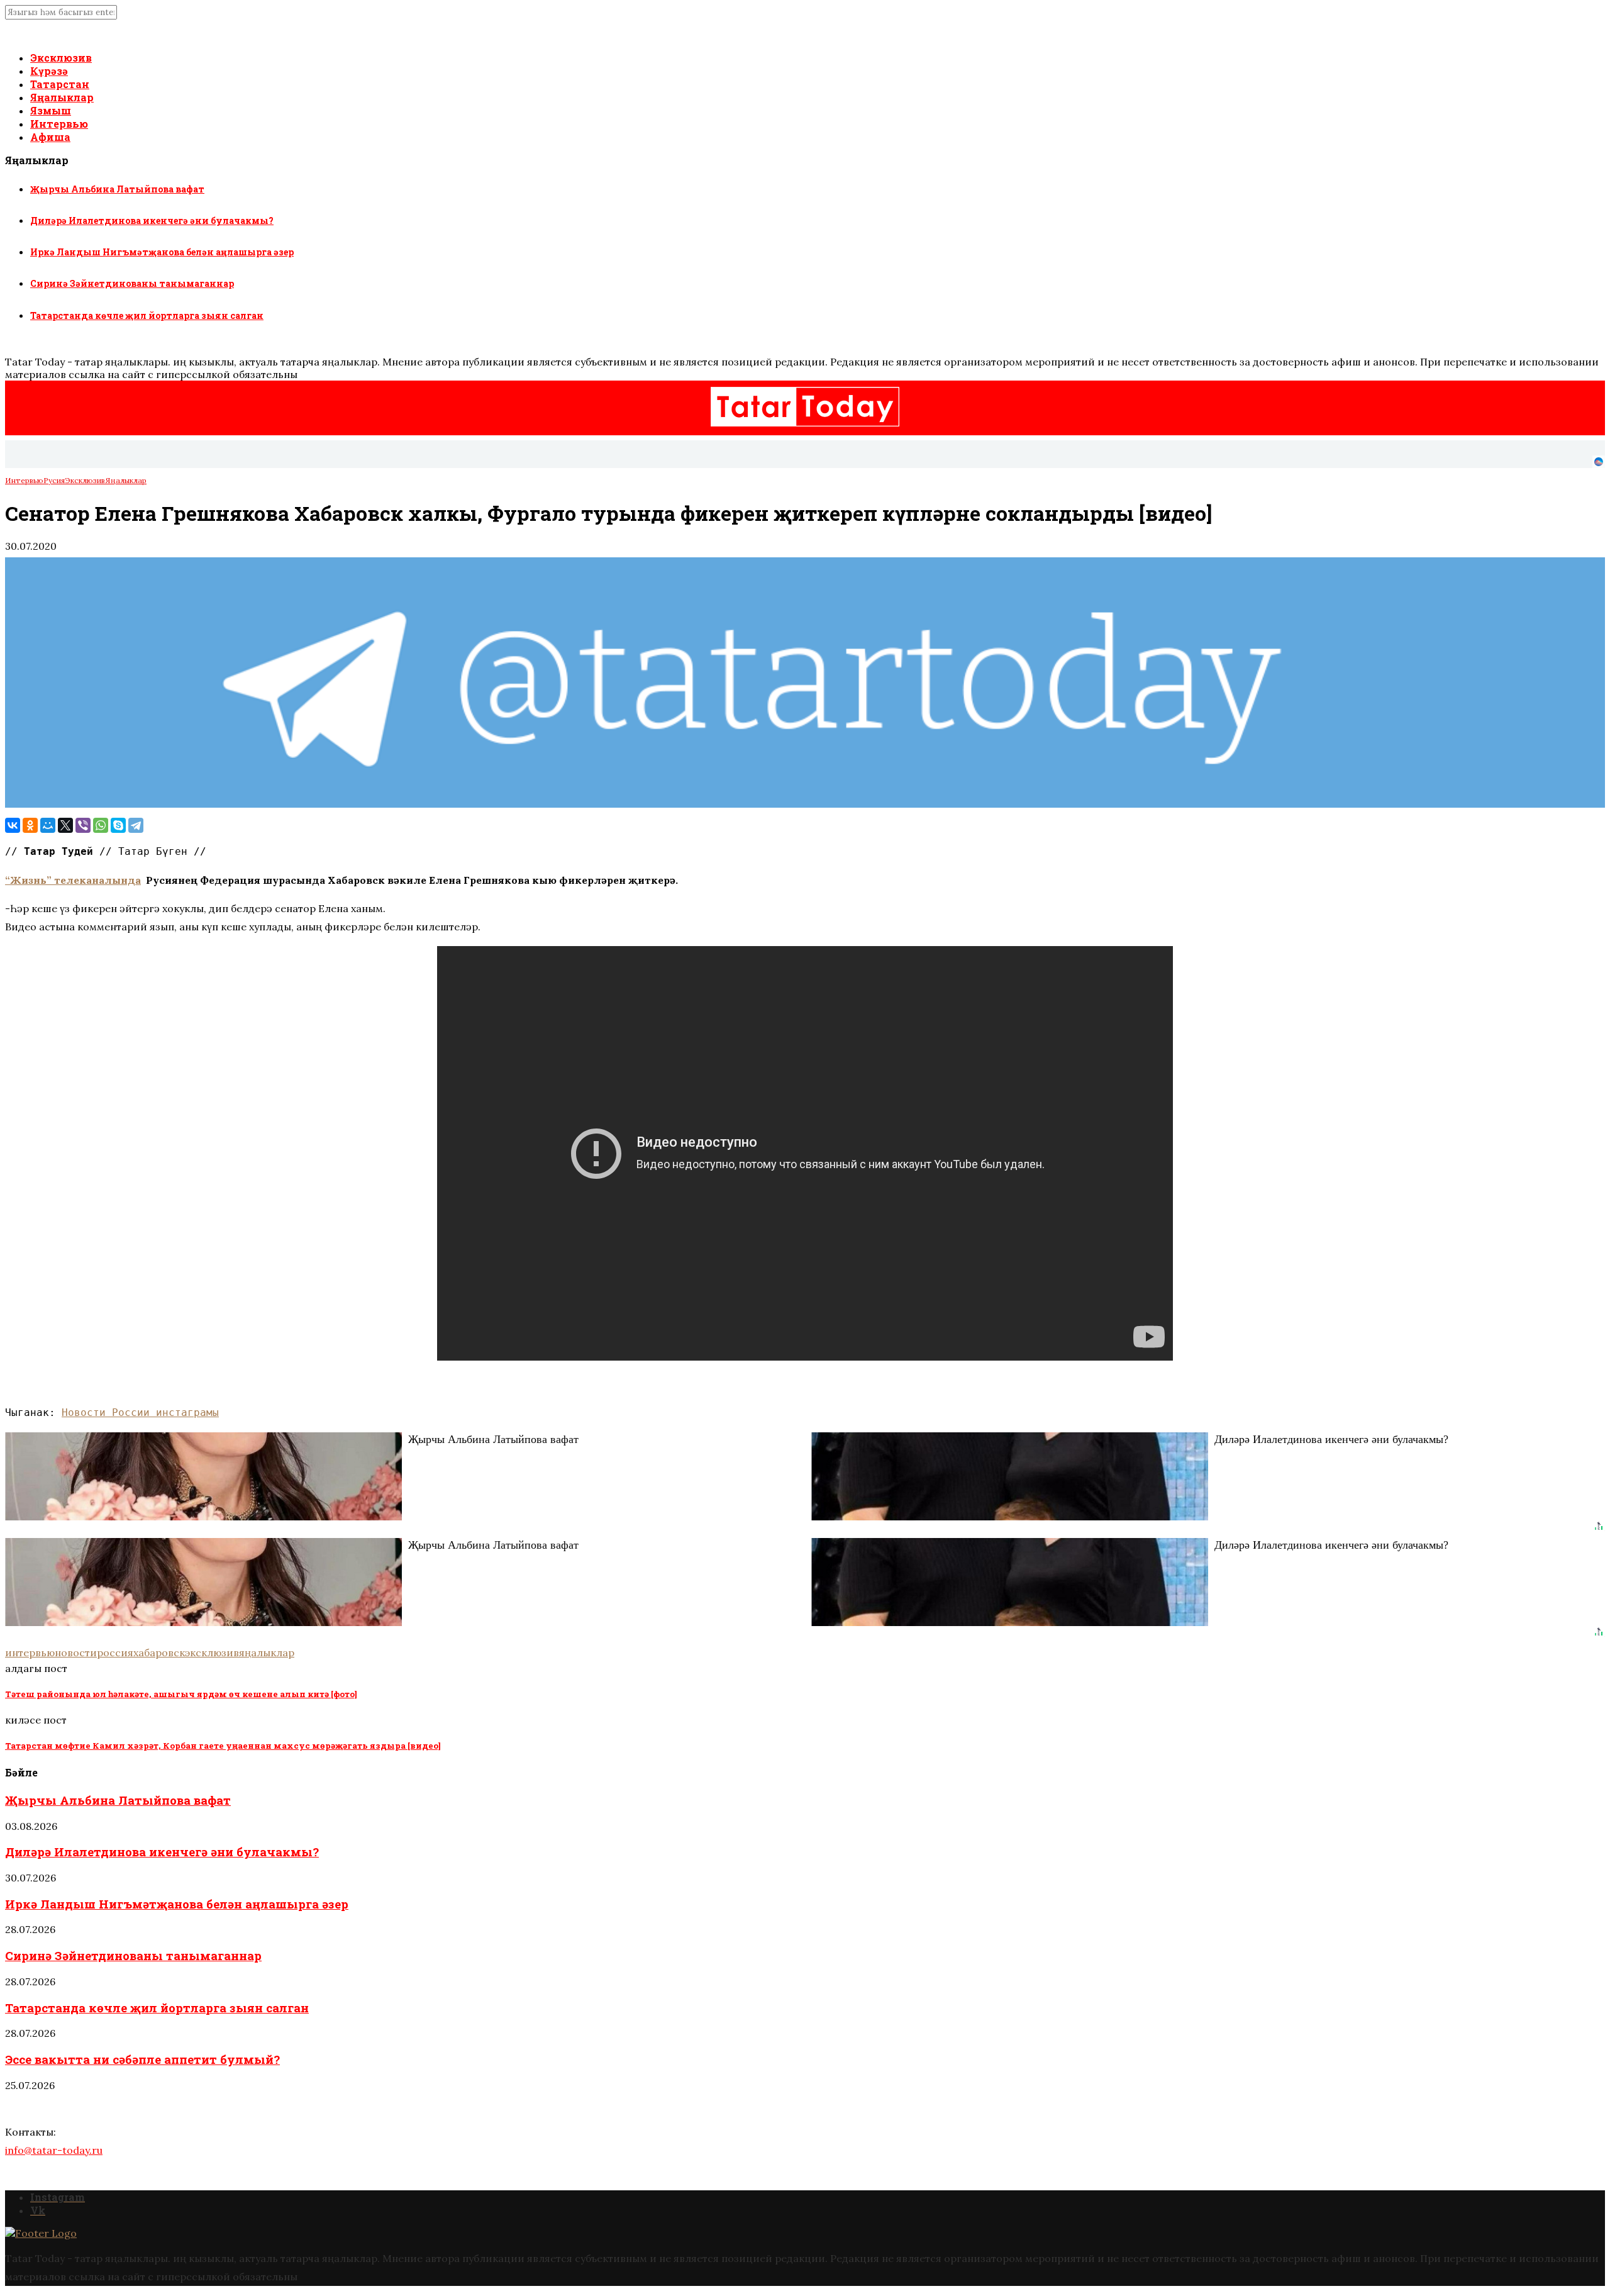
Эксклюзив (61, 58)
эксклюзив (212, 1652)
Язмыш (51, 110)
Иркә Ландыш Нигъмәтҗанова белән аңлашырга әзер (162, 252)
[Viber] (83, 825)
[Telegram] (136, 825)
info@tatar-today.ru (54, 2150)
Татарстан (60, 84)
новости (76, 1652)
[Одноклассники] (30, 825)
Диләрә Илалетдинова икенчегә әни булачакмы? (152, 220)
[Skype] (118, 825)
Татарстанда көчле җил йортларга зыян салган (147, 315)
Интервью (59, 124)
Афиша (50, 137)
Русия (54, 480)
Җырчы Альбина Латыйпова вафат (117, 189)
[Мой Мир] (48, 825)
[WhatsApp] (101, 825)
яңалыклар (267, 1652)
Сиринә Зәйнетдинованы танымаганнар (132, 283)
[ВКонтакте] (13, 825)
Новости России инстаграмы (140, 1413)
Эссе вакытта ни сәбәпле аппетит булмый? (142, 2059)
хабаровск (159, 1652)
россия (115, 1652)
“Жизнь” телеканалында (73, 880)
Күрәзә (49, 71)
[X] (65, 825)
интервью (30, 1652)
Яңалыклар (62, 97)
